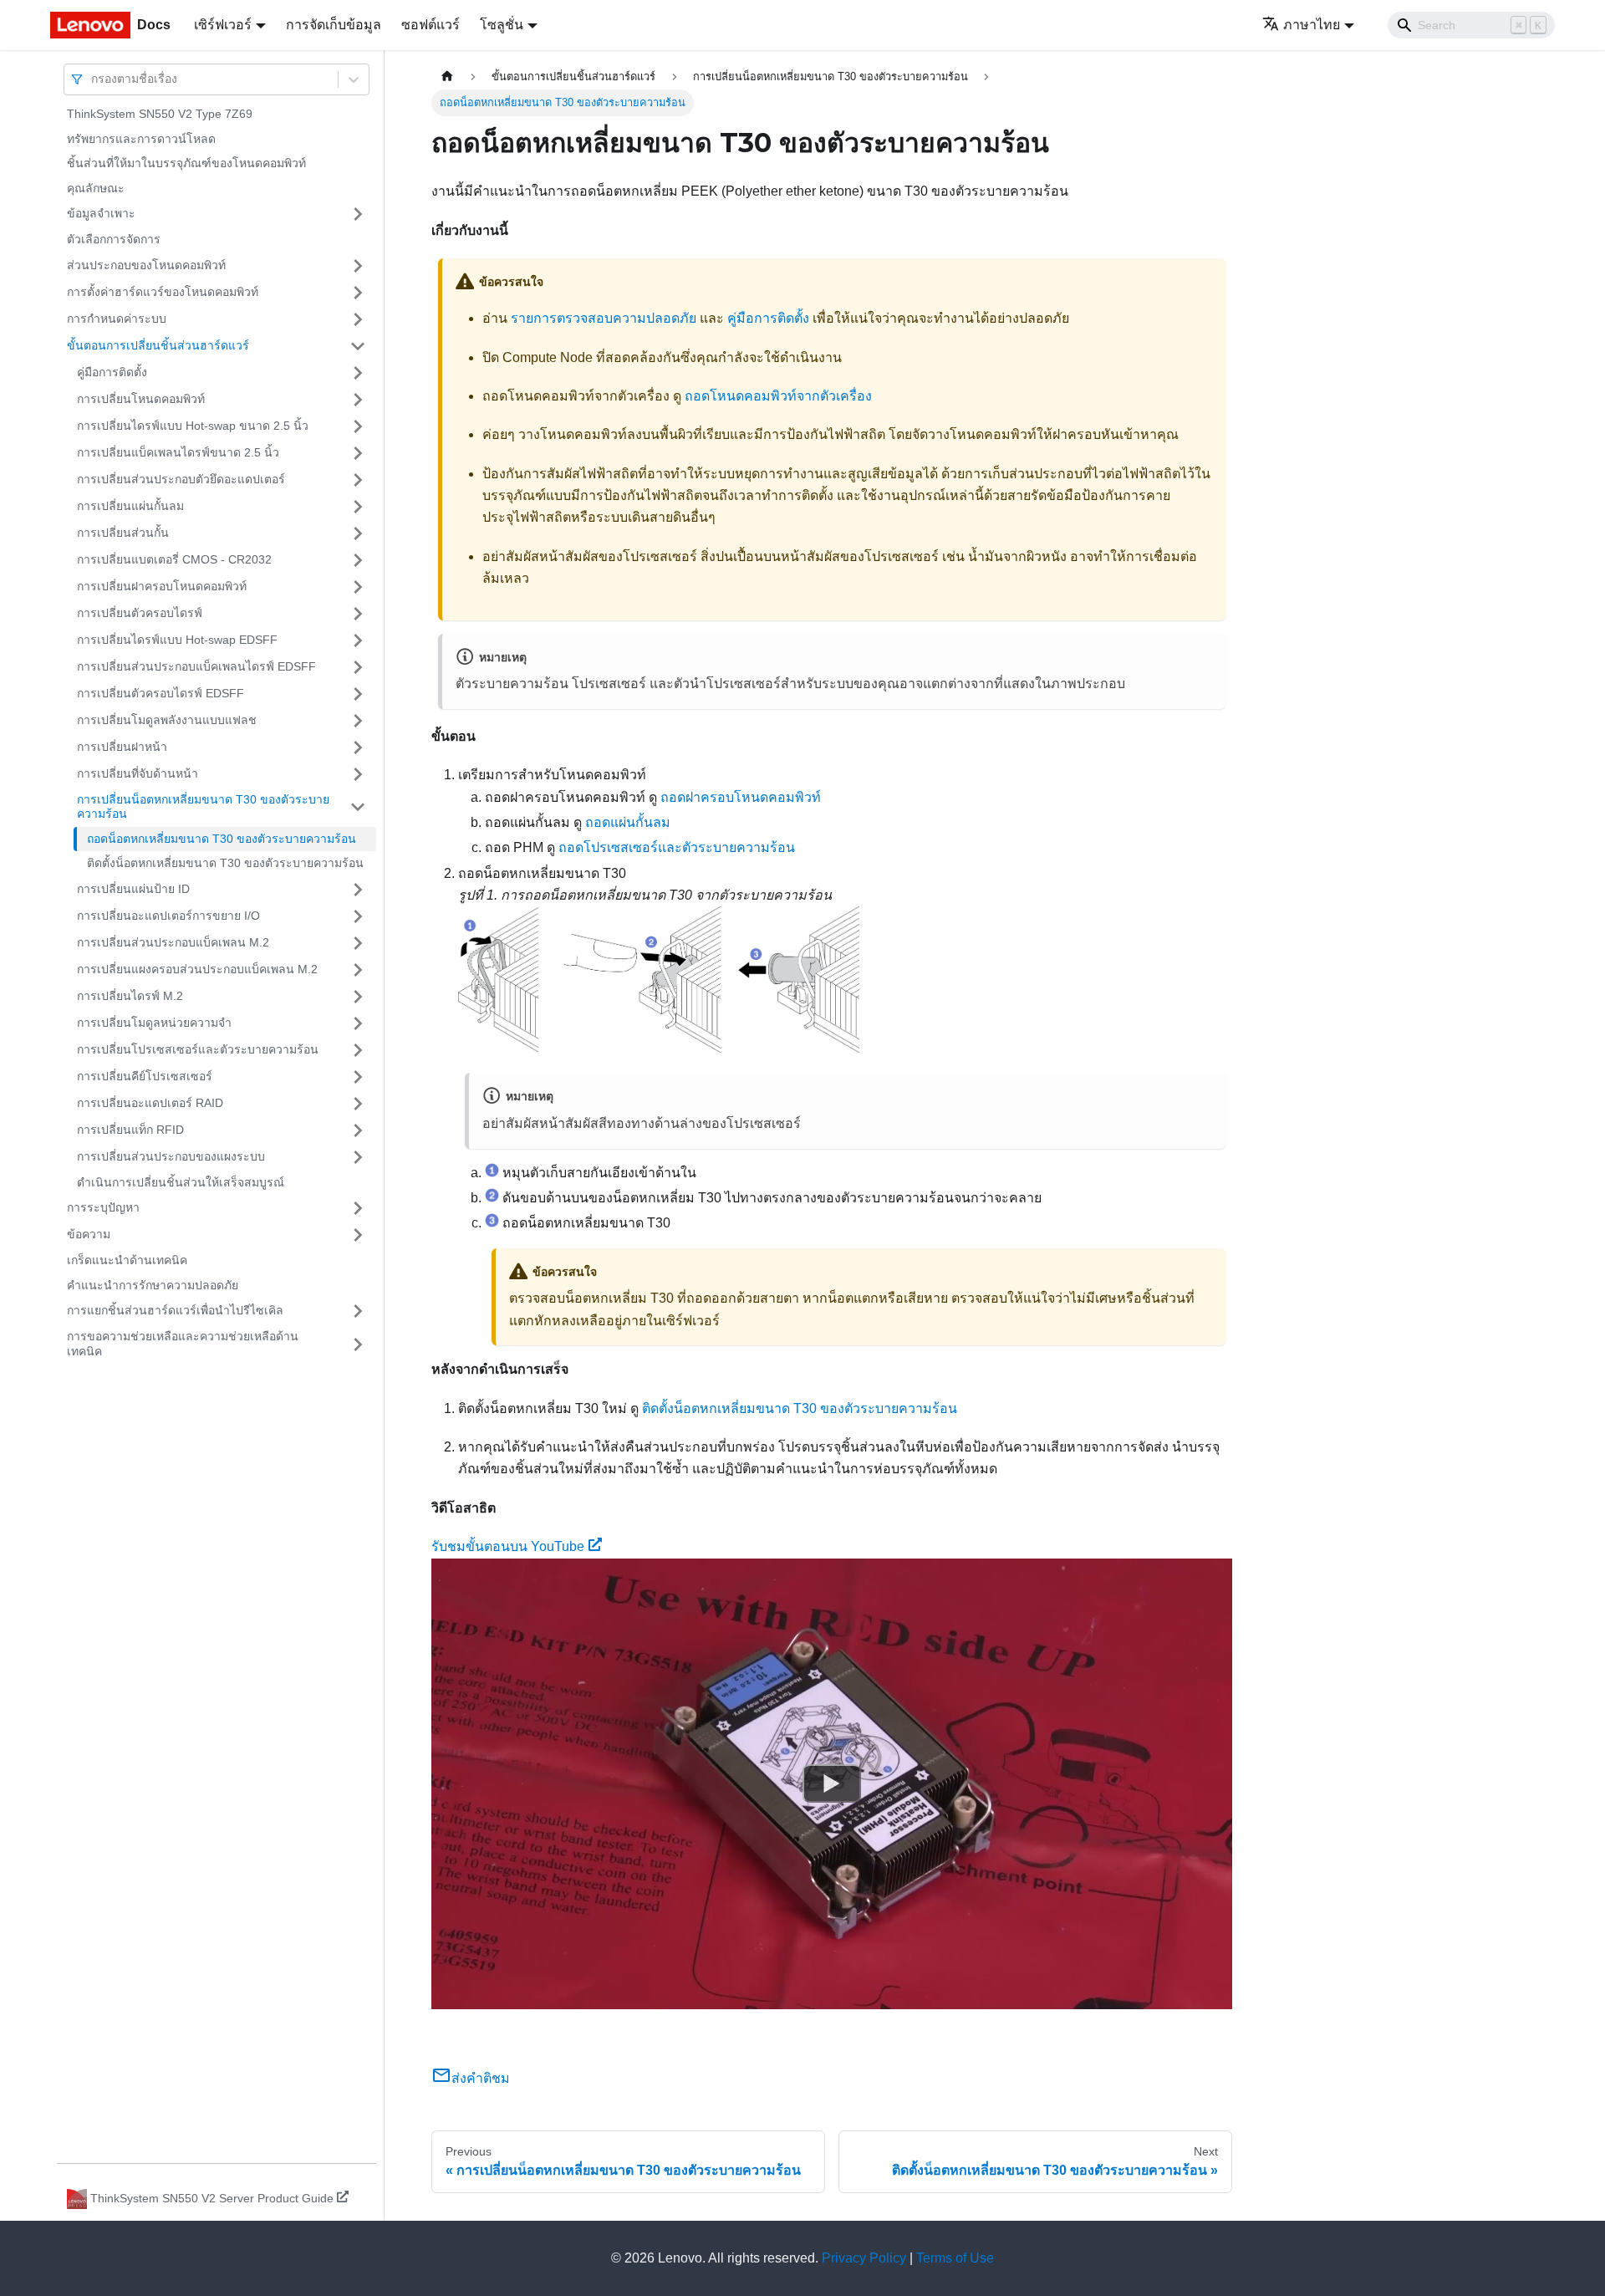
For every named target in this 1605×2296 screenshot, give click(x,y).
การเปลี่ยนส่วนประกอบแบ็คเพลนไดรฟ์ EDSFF (196, 666)
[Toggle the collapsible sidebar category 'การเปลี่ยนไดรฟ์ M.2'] (358, 997)
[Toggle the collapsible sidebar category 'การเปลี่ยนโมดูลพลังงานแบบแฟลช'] (358, 721)
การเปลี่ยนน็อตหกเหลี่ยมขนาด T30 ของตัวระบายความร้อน (203, 807)
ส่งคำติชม (481, 2078)
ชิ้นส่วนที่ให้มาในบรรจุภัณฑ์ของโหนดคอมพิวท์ (186, 163)
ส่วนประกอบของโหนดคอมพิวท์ (146, 265)
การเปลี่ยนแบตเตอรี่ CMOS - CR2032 (174, 559)
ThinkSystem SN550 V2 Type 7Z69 (160, 114)
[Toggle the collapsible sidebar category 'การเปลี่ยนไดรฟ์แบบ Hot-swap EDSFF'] (358, 640)
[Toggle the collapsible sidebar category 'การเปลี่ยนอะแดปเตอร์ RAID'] (358, 1104)
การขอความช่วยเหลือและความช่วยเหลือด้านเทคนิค (183, 1344)
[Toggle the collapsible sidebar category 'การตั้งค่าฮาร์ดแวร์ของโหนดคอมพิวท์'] (358, 293)
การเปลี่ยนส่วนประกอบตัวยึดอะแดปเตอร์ (181, 479)
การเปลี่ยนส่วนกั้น (123, 533)
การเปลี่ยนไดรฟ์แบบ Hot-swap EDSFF (177, 640)
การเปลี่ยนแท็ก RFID (130, 1130)
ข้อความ (89, 1234)
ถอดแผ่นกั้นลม (628, 822)
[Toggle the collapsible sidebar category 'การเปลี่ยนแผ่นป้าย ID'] (358, 890)
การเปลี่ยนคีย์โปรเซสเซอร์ (145, 1076)
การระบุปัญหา (103, 1207)
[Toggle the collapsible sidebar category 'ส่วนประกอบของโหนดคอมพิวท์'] (358, 266)
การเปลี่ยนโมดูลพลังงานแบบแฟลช (167, 720)
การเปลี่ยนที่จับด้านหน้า (138, 773)
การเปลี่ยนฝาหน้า (122, 747)
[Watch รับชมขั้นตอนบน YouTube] (832, 1783)
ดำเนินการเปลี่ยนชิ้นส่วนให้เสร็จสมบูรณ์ (181, 1182)
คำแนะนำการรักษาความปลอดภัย (153, 1285)
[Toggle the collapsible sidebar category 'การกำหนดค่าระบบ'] (358, 319)
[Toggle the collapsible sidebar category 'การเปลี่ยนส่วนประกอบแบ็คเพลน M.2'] (358, 943)
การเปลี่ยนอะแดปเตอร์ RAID (150, 1103)
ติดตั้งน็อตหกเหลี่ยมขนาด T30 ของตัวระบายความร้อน (225, 863)
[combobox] (93, 79)
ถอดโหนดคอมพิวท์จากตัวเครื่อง (778, 396)
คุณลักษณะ (96, 188)
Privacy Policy (864, 2258)
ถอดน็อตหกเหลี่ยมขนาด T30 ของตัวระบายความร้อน (222, 839)
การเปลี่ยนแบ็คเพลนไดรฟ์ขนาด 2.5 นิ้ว (178, 452)
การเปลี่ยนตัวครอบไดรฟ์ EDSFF (160, 693)
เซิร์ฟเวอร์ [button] (223, 25)
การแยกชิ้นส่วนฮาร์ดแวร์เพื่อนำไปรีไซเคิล (175, 1310)
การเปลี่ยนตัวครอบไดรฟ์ (140, 613)
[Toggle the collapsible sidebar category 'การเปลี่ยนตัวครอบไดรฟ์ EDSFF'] (358, 694)
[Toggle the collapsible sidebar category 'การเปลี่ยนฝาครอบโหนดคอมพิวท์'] (358, 587)
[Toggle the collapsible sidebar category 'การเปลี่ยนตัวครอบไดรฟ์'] (358, 614)
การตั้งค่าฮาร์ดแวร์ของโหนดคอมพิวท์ (163, 292)
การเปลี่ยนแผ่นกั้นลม (130, 506)
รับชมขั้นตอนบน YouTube (508, 1546)
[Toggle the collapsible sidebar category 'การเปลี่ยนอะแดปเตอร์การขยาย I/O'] (358, 916)
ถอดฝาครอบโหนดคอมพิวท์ (741, 797)
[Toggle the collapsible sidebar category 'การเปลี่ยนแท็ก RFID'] (358, 1130)
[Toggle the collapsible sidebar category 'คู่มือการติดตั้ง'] (358, 373)
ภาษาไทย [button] (1312, 25)
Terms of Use (955, 2258)
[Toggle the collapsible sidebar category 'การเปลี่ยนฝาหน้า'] (358, 747)
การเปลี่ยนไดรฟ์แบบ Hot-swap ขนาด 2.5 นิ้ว (193, 426)
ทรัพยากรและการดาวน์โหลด (141, 139)
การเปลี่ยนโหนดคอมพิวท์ (141, 399)
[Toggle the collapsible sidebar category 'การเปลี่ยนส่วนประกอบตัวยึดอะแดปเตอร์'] (358, 480)
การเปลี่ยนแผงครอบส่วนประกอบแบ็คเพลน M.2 (197, 969)
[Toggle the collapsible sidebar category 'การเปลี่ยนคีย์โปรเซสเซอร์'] (358, 1077)
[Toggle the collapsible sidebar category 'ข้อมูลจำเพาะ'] (358, 214)
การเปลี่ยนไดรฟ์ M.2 (130, 996)
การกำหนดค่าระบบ (117, 319)
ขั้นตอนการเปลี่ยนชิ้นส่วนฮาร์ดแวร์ (158, 345)
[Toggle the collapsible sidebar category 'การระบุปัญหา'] (358, 1208)
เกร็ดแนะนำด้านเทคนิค (127, 1260)
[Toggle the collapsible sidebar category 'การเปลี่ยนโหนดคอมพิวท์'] (358, 400)
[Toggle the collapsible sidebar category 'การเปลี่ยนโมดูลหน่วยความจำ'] (358, 1023)
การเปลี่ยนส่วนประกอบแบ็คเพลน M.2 (173, 942)
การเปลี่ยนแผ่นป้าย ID (133, 889)
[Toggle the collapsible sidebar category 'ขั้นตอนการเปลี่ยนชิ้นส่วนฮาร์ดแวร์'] (358, 346)
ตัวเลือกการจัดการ (114, 239)
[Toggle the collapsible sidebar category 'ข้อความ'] (358, 1235)
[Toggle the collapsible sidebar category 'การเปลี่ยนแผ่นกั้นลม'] (358, 507)
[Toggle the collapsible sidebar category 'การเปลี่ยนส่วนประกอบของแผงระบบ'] (358, 1157)
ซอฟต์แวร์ (431, 25)
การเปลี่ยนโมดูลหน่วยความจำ (154, 1023)
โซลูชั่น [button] (502, 25)
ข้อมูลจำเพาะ (101, 213)
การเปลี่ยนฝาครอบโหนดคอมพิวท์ (162, 586)
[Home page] (447, 77)
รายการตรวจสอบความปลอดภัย (604, 318)
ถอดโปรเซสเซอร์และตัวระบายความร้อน (677, 847)
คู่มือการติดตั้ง (112, 372)
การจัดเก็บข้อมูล (334, 25)
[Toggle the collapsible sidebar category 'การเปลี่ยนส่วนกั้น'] (358, 533)
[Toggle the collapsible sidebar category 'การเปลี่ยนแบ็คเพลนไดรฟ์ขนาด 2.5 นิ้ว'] (358, 453)
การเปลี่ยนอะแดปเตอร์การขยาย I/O (168, 916)
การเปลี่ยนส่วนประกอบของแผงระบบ (171, 1156)
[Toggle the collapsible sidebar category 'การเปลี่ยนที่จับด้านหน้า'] (358, 774)
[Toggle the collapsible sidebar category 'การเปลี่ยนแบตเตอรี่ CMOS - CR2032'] (358, 560)
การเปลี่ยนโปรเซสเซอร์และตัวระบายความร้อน (198, 1049)
